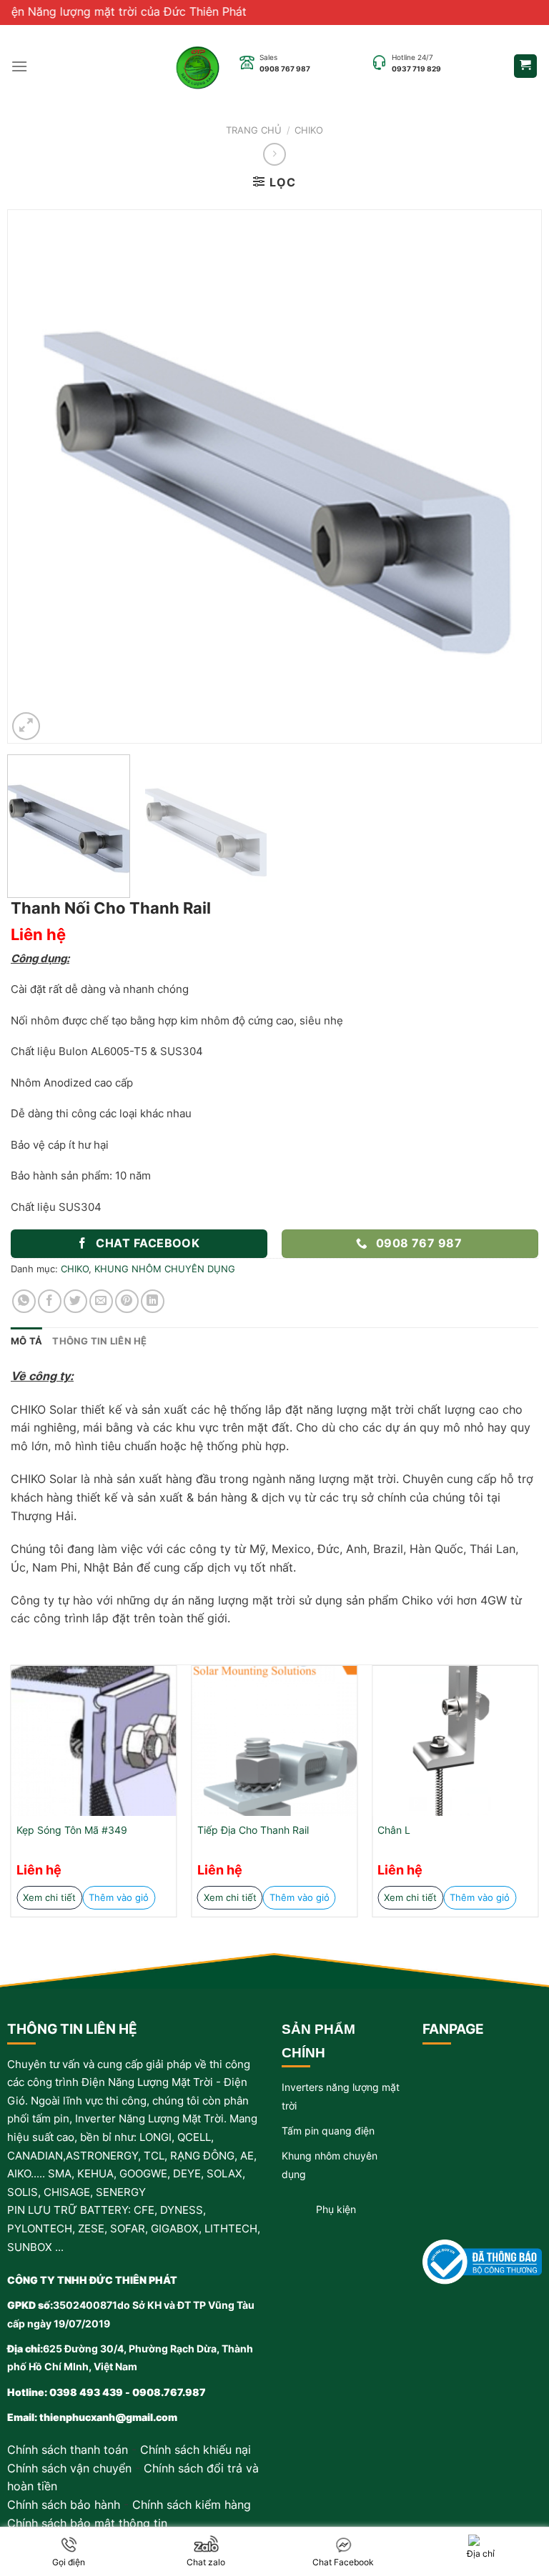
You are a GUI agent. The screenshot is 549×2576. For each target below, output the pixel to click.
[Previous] (36, 476)
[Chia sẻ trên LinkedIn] (153, 1301)
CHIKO (309, 130)
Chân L (394, 1830)
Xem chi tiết (49, 1897)
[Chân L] (455, 1741)
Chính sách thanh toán (68, 2450)
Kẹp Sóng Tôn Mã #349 (72, 1830)
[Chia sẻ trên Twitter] (75, 1301)
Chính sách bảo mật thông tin (87, 2523)
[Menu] (19, 66)
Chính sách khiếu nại (196, 2450)
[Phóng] (26, 726)
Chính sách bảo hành (64, 2505)
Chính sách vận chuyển (69, 2468)
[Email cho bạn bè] (101, 1301)
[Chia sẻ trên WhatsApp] (24, 1301)
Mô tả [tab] (26, 1341)
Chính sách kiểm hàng (192, 2505)
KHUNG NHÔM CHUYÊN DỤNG (165, 1269)
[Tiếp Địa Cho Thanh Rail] (274, 1741)
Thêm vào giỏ (119, 1897)
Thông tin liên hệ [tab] (99, 1341)
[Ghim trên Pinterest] (127, 1301)
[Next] (513, 476)
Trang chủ (254, 130)
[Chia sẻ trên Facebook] (50, 1301)
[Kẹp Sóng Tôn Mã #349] (94, 1741)
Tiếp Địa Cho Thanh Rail (253, 1830)
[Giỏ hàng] (526, 66)
